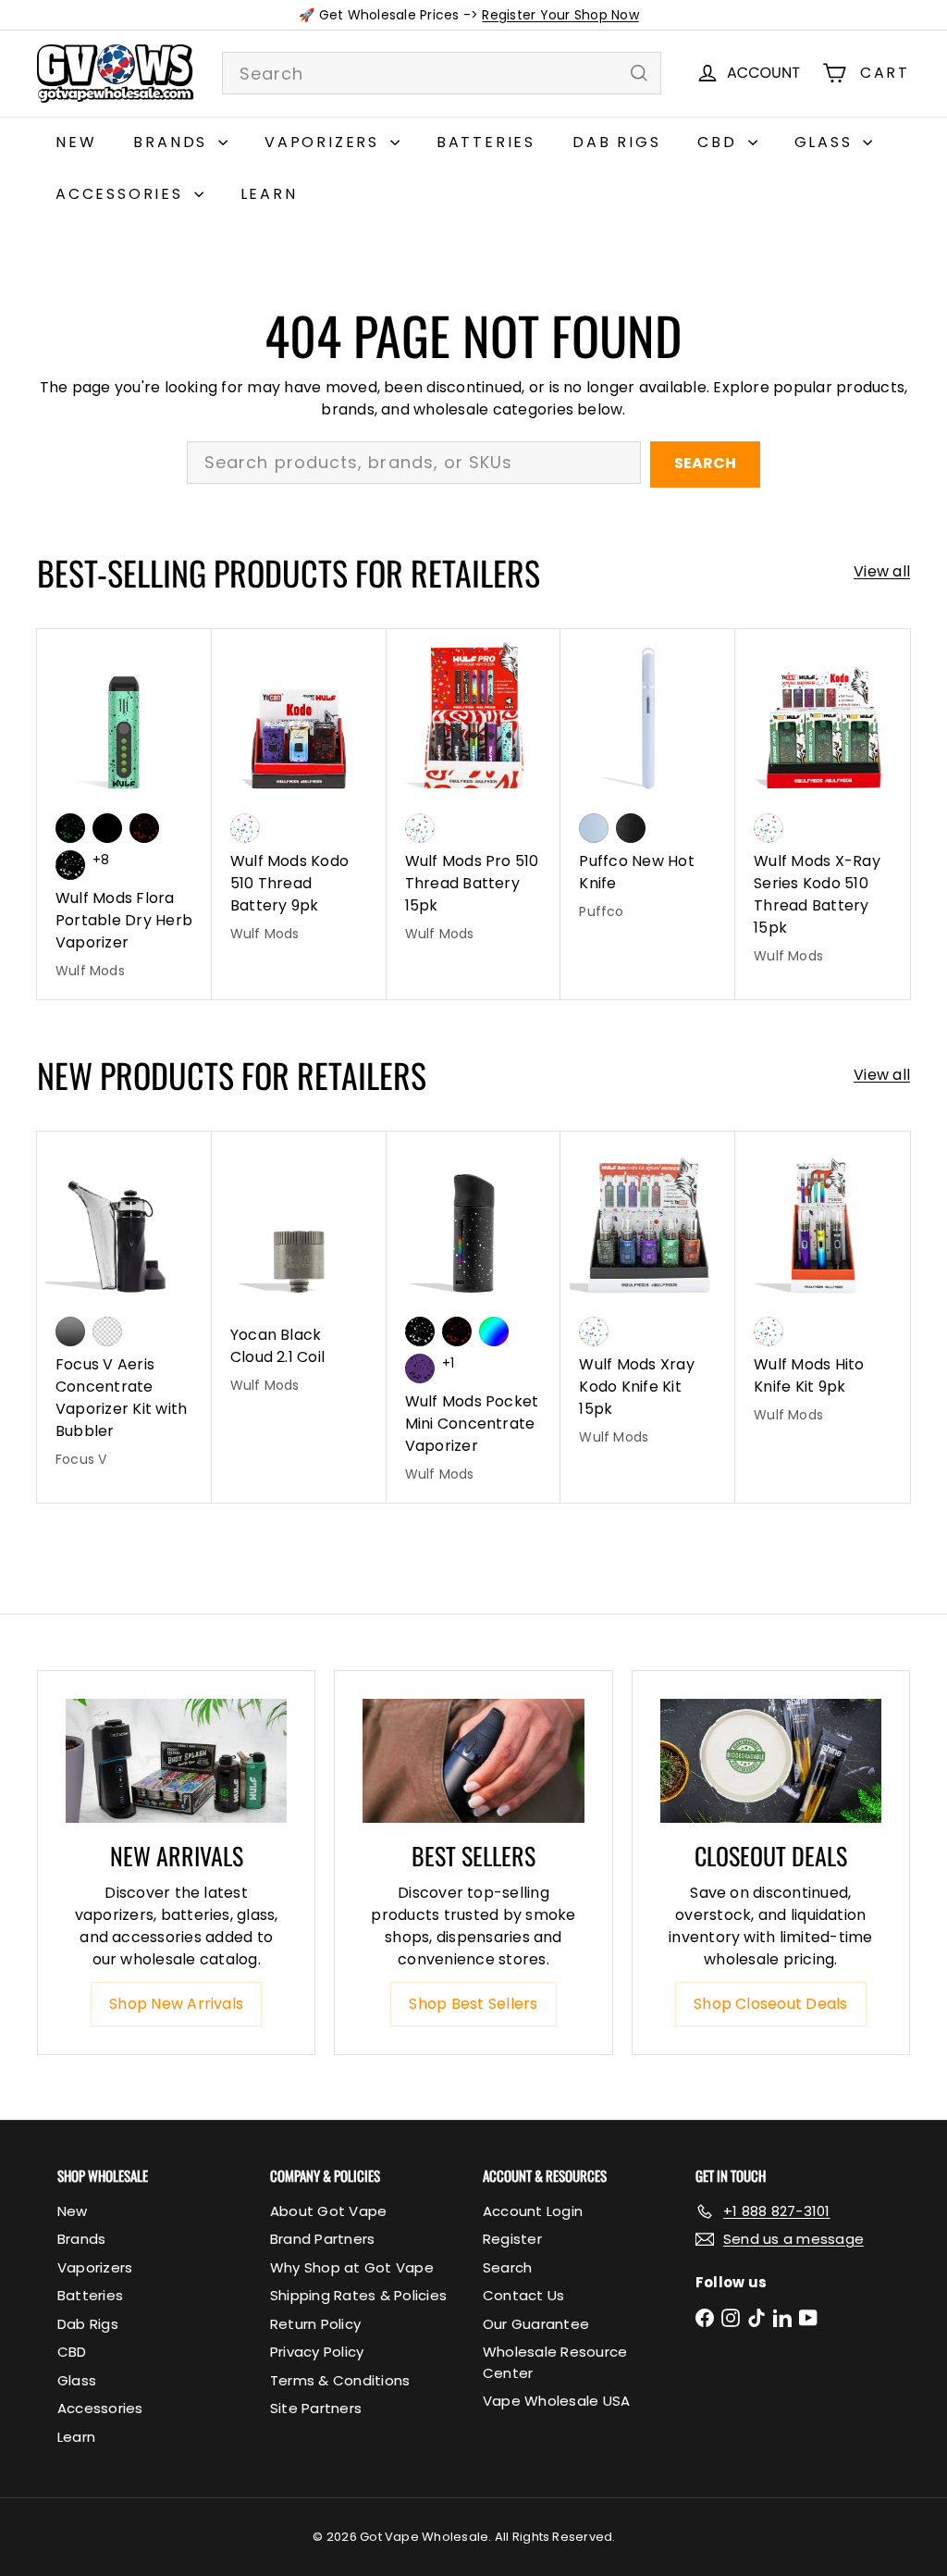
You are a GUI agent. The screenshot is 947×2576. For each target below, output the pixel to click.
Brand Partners (322, 2239)
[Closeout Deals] (771, 1761)
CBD (720, 142)
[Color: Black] (107, 828)
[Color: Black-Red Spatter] (144, 828)
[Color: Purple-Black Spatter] (420, 1368)
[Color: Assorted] (245, 828)
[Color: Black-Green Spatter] (70, 828)
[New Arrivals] (176, 1761)
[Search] (639, 73)
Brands (173, 142)
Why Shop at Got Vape (352, 2267)
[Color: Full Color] (494, 1331)
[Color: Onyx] (631, 828)
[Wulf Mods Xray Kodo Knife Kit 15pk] (648, 1298)
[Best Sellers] (473, 1761)
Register (512, 2239)
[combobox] (442, 73)
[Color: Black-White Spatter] (70, 865)
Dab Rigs (616, 142)
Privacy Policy (317, 2352)
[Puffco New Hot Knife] (648, 785)
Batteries (486, 142)
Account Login (533, 2211)
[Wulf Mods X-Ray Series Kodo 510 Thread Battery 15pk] (823, 807)
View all (882, 571)
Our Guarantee (536, 2324)
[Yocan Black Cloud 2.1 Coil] (299, 1272)
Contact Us (523, 2295)
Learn (269, 194)
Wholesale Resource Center (555, 2362)
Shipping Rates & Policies (358, 2295)
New (76, 142)
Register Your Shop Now (560, 15)
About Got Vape (328, 2211)
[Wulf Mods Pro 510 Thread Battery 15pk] (474, 796)
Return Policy (315, 2324)
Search (705, 463)
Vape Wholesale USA (556, 2401)
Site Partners (316, 2408)
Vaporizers (325, 142)
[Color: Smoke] (70, 1331)
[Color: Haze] (594, 828)
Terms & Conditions (340, 2380)
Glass (827, 142)
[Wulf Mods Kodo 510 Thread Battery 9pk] (299, 796)
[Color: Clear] (107, 1331)
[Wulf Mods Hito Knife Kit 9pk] (823, 1287)
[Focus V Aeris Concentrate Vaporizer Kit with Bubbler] (124, 1309)
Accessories (123, 194)
